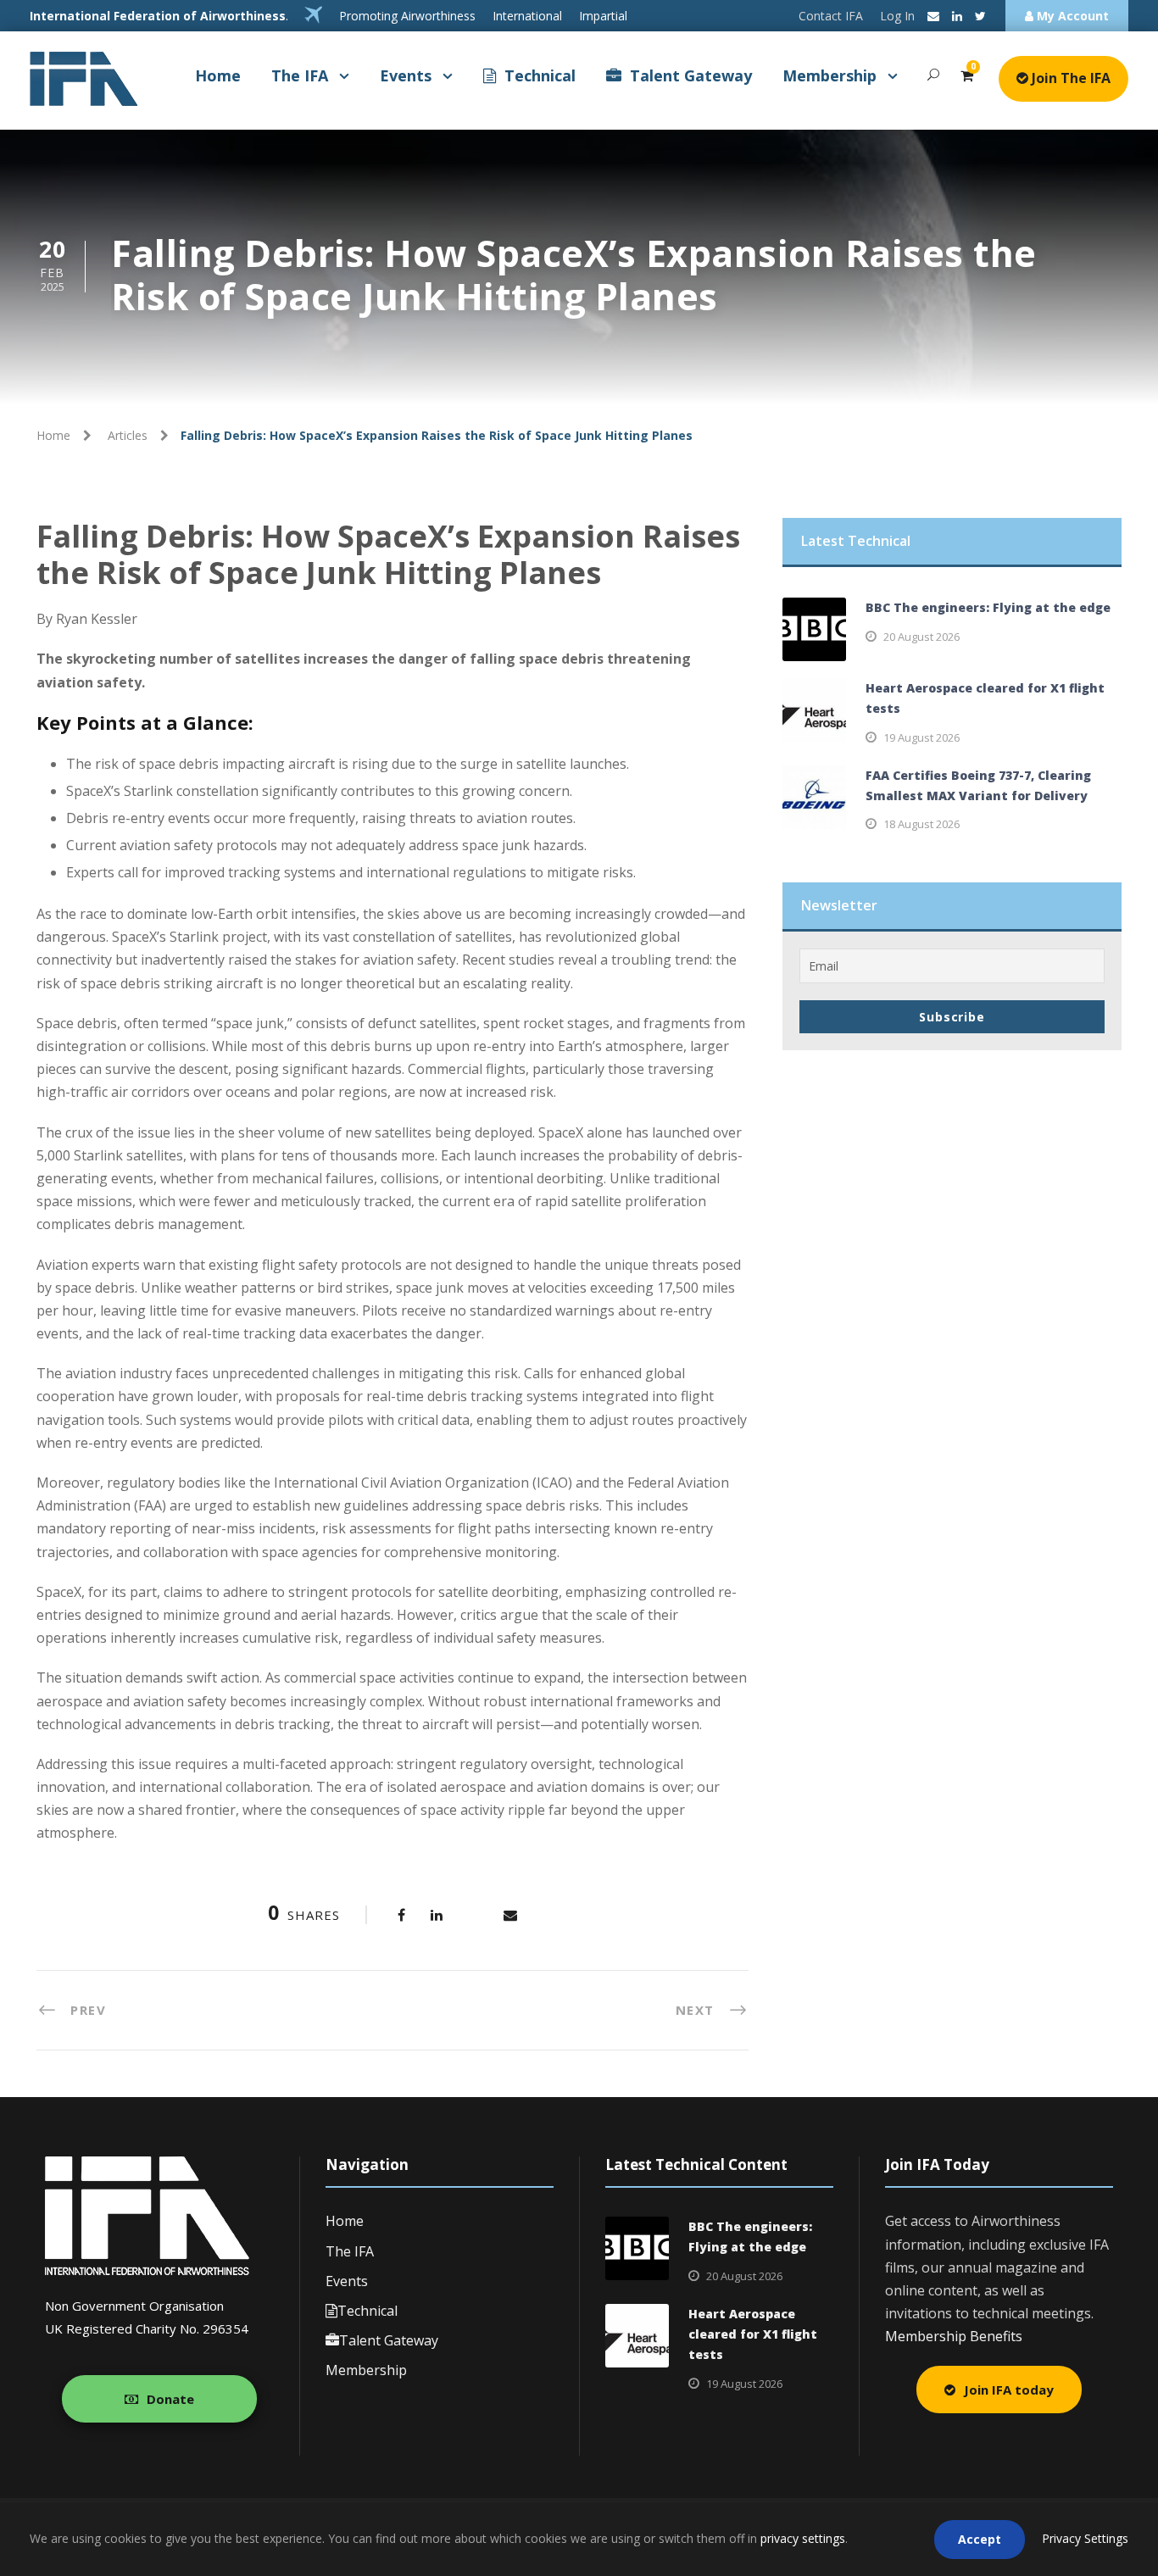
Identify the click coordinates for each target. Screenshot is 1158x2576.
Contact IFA (831, 16)
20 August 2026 (921, 637)
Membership (830, 75)
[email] (933, 16)
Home (218, 75)
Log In (897, 16)
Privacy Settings (1085, 2538)
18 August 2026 (921, 824)
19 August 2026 (921, 737)
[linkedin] (957, 16)
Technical (540, 75)
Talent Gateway (691, 75)
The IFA (300, 75)
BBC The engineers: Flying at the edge (988, 607)
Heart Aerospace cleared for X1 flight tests (753, 2334)
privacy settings (803, 2538)
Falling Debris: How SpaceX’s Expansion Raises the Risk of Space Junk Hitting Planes (388, 554)
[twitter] (980, 16)
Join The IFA (1069, 78)
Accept (980, 2539)
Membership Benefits (954, 2336)
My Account (1071, 16)
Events (406, 75)
